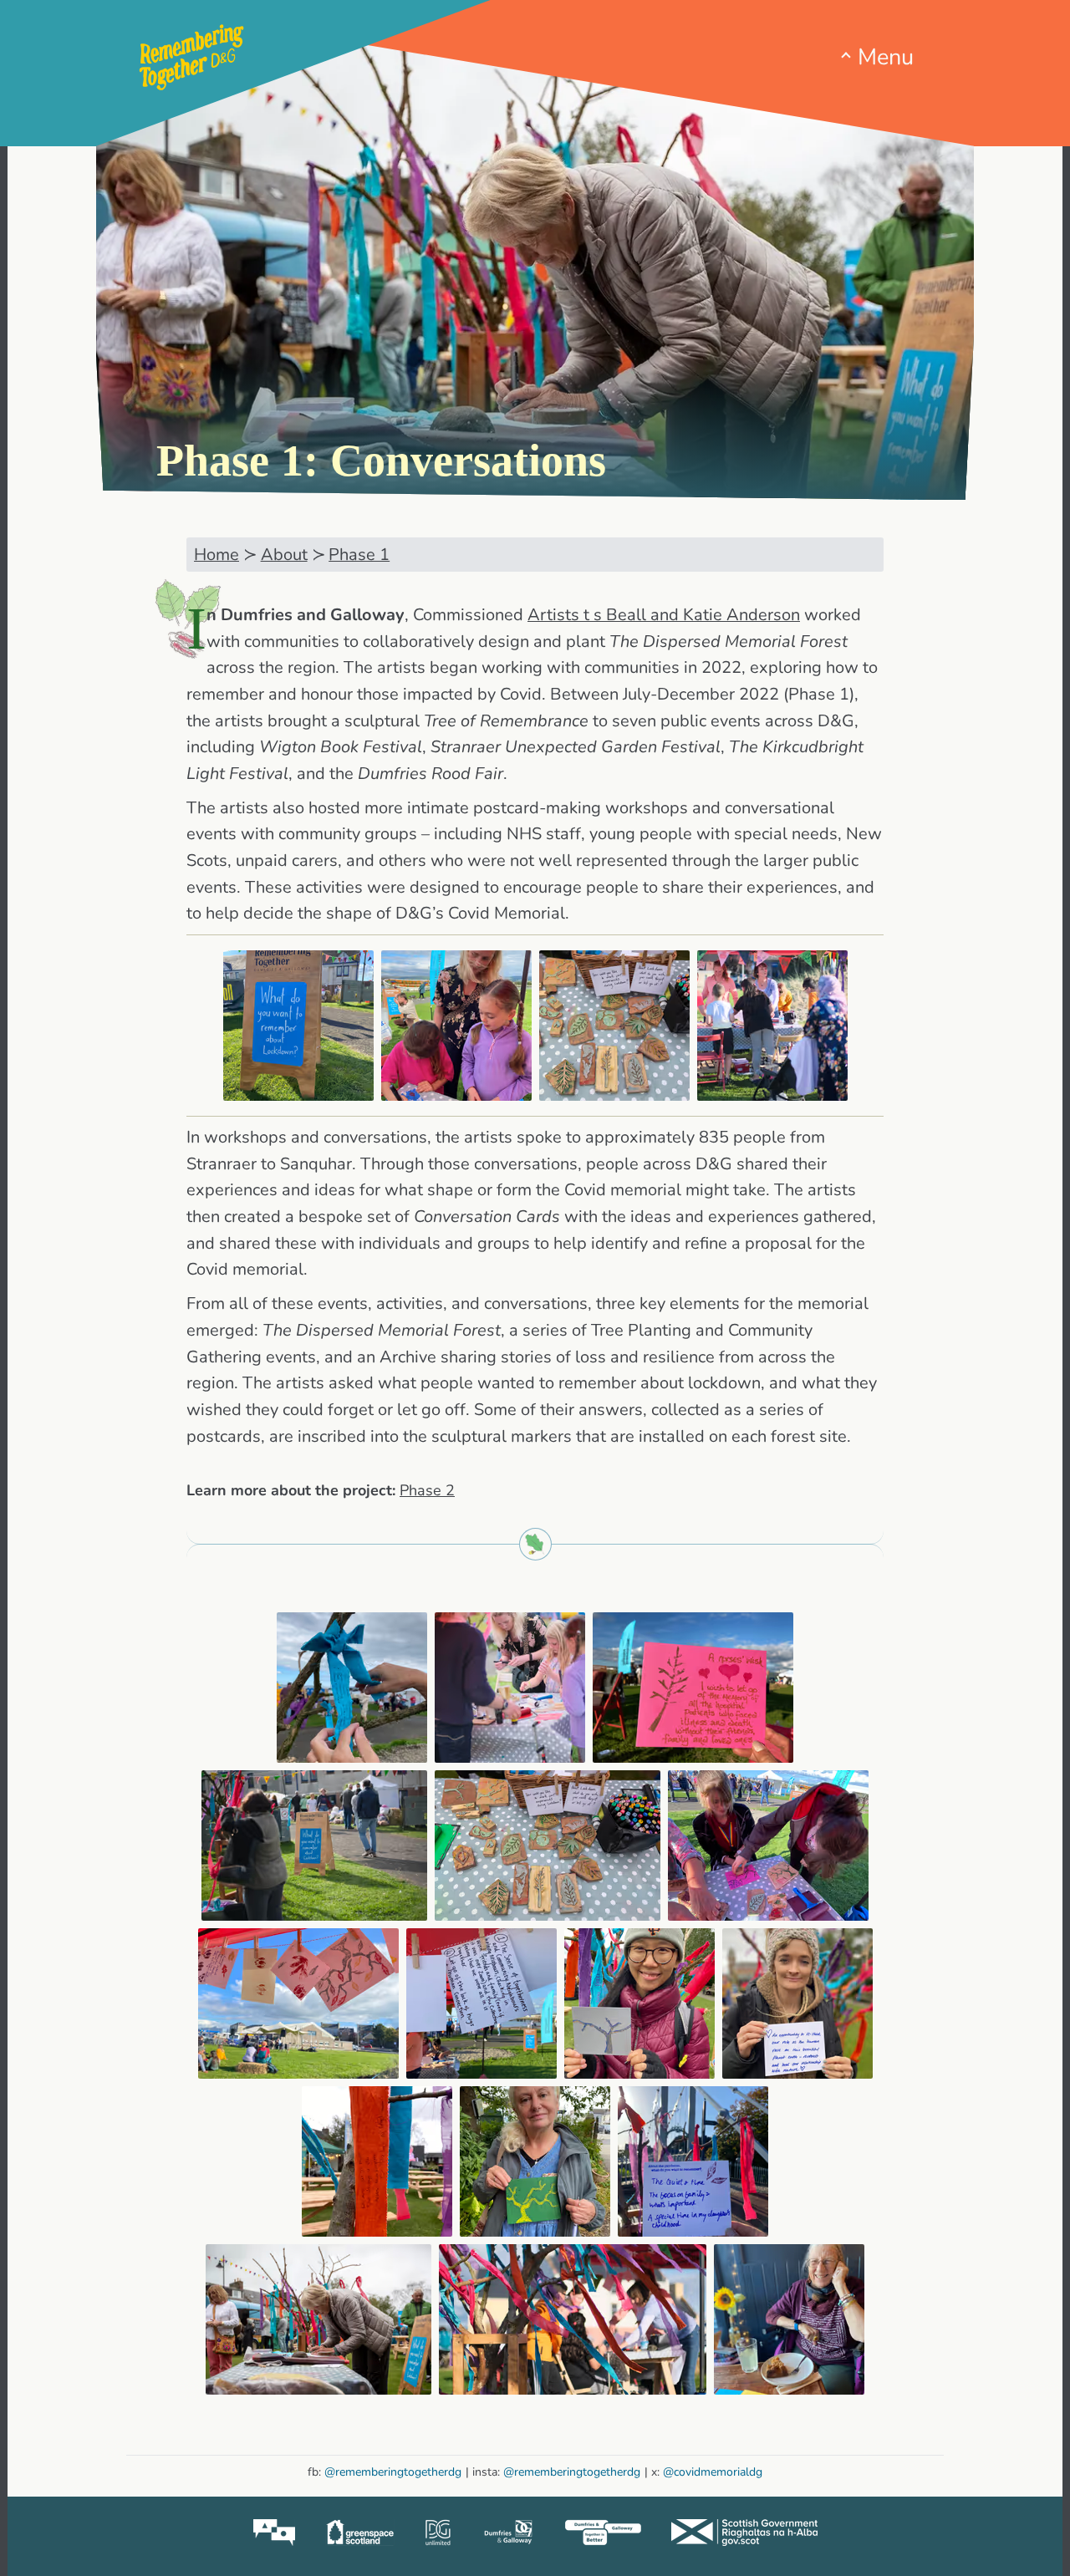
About (284, 555)
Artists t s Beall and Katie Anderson (664, 615)
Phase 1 (359, 555)
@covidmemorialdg (713, 2472)
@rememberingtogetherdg (393, 2472)
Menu (886, 58)
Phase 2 (427, 1490)
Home (217, 555)
